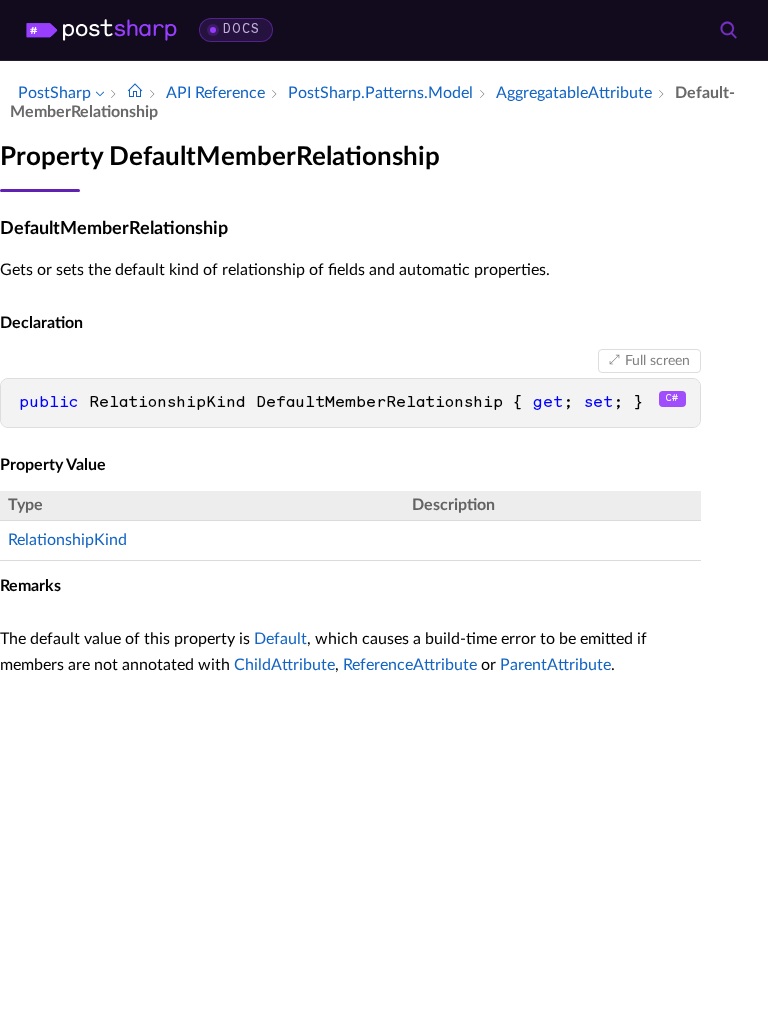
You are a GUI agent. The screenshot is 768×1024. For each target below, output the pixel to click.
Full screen (657, 361)
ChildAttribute (284, 665)
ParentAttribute (555, 665)
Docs (241, 29)
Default (280, 639)
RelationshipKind (67, 540)
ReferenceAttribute (410, 665)
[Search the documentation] (728, 30)
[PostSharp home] (101, 30)
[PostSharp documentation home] (135, 93)
